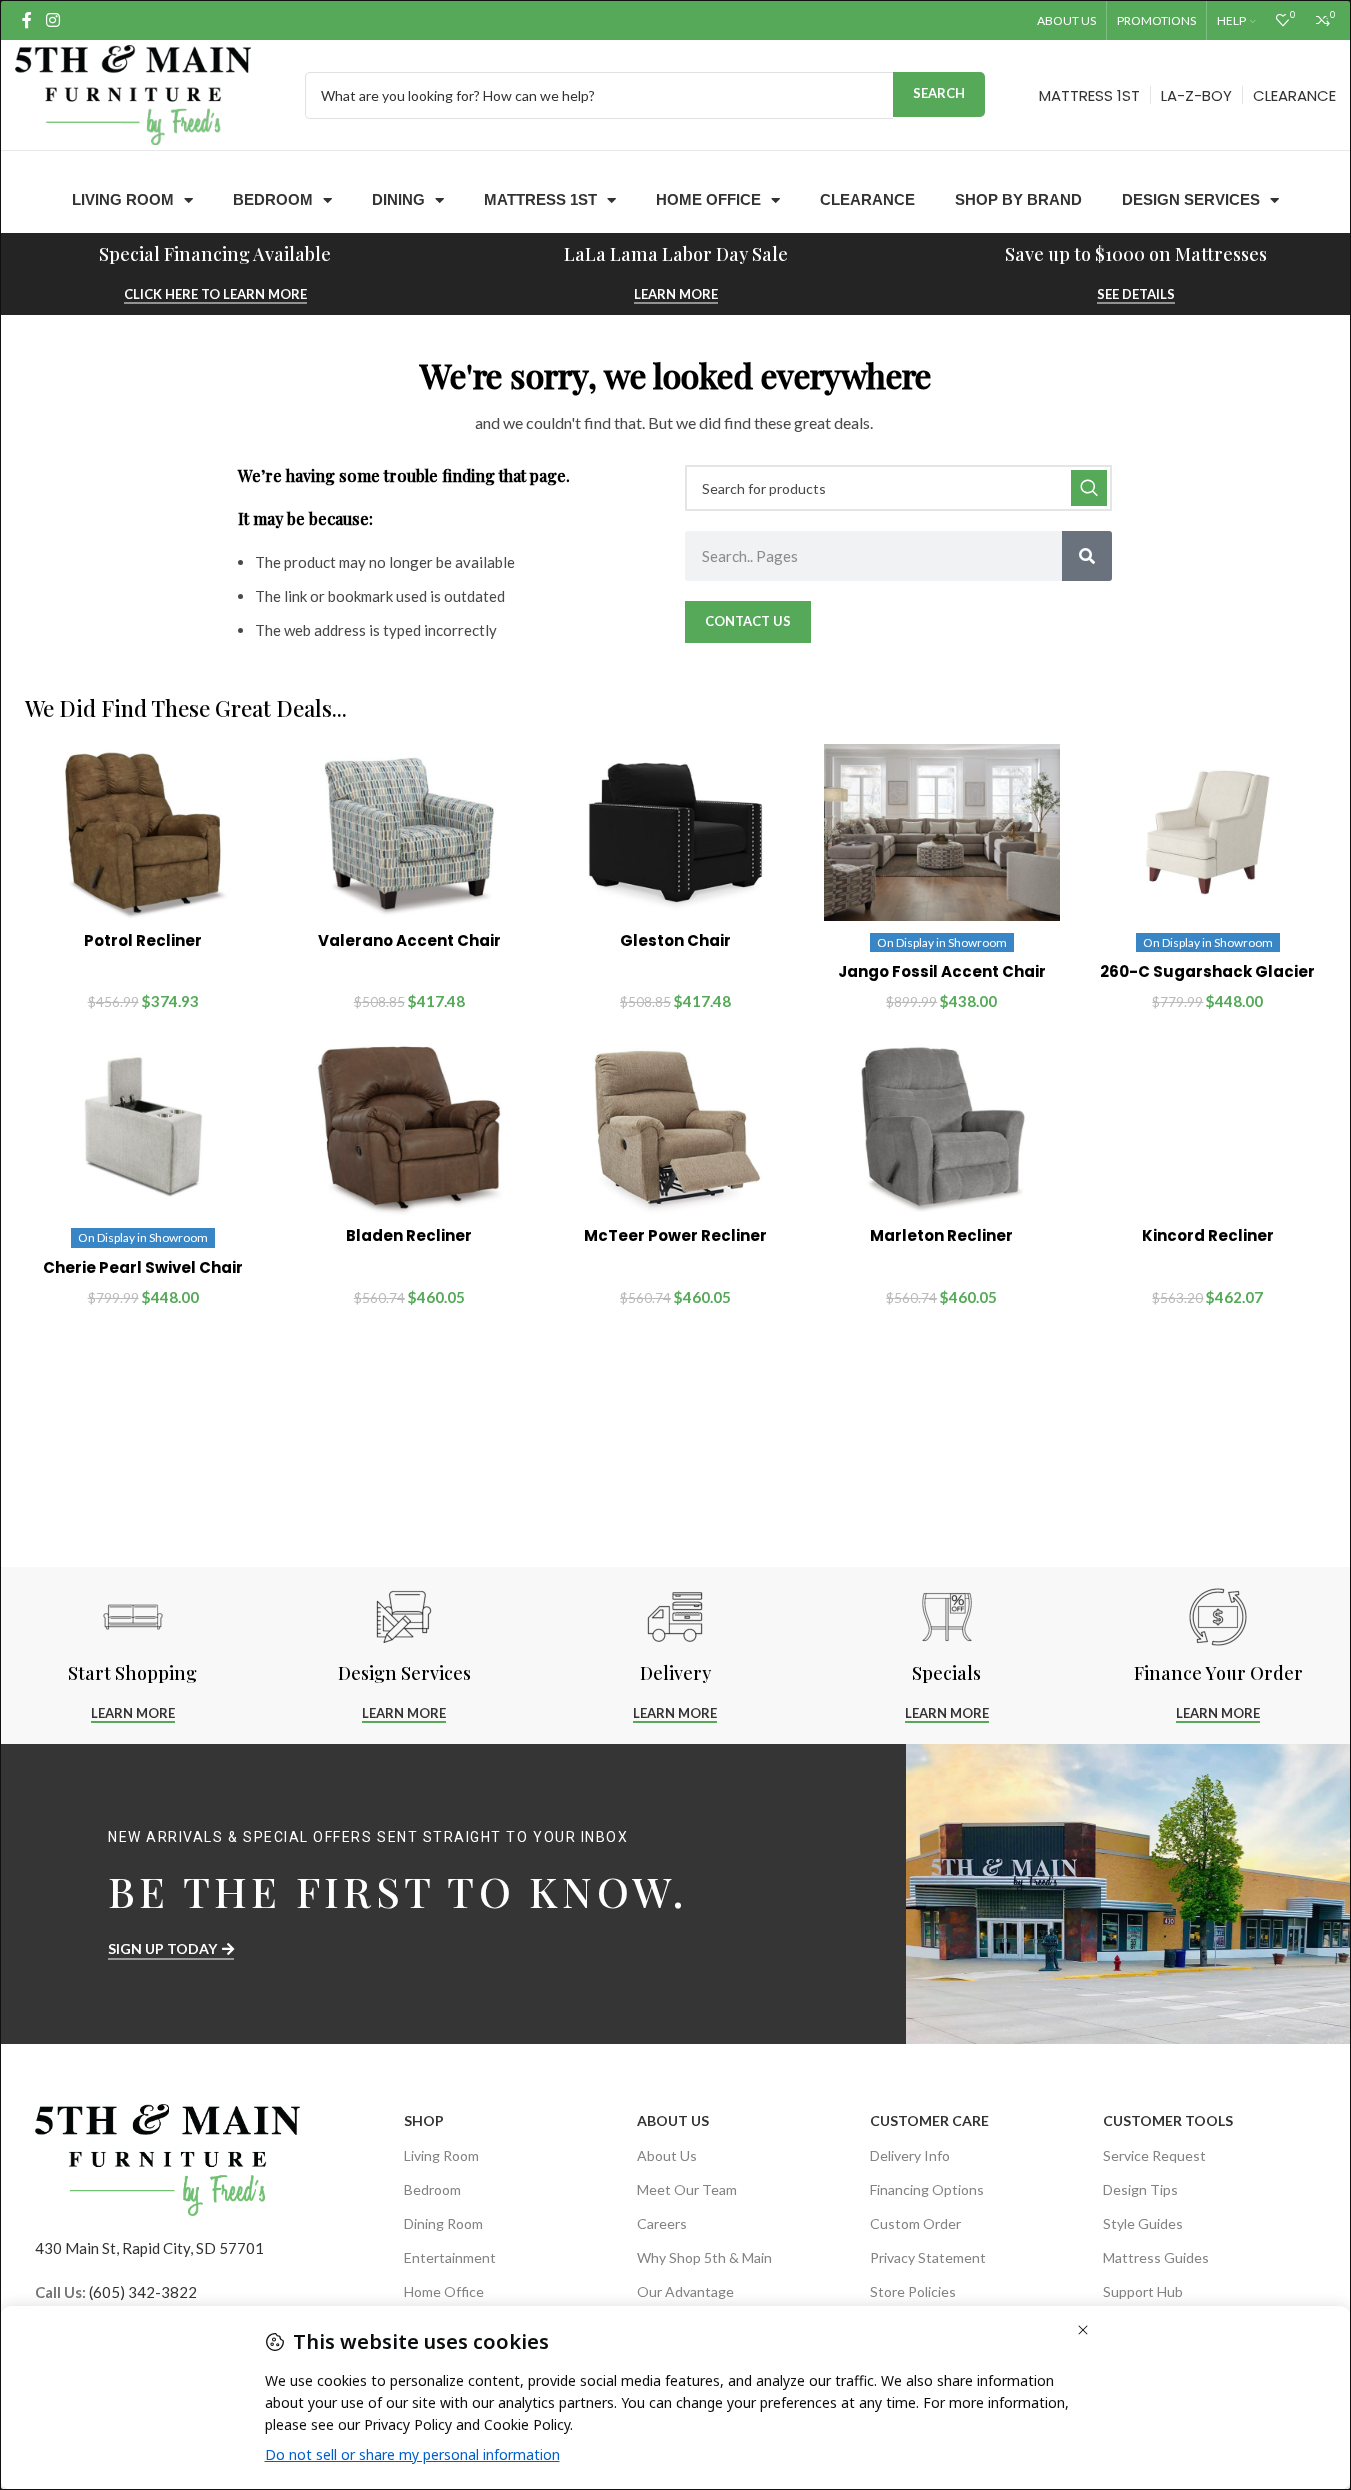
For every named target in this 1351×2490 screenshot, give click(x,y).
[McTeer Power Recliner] (675, 1127)
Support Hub (1143, 2291)
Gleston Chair (675, 940)
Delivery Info (910, 2155)
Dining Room (443, 2223)
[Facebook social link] (27, 20)
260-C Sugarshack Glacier (1207, 971)
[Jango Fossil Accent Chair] (942, 832)
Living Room (123, 199)
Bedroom (273, 199)
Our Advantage (685, 2291)
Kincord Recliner (1208, 1235)
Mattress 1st (540, 199)
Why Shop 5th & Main (704, 2257)
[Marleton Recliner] (942, 1127)
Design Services (1191, 199)
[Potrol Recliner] (143, 832)
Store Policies (913, 2291)
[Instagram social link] (52, 20)
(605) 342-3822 (143, 2292)
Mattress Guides (1156, 2257)
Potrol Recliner (143, 940)
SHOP (424, 2120)
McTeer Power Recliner (675, 1235)
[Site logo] (133, 93)
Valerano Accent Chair (409, 940)
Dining (398, 199)
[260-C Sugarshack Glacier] (1208, 832)
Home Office (708, 199)
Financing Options (927, 2189)
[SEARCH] (1089, 488)
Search (939, 93)
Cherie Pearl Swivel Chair (143, 1267)
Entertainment (450, 2257)
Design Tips (1140, 2189)
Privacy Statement (928, 2257)
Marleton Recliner (941, 1235)
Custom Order (915, 2223)
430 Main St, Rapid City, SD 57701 (149, 2248)
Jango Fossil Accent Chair (942, 971)
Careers (662, 2223)
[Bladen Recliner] (409, 1127)
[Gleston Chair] (675, 832)
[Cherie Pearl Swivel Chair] (143, 1127)
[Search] (1087, 556)
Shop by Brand (1018, 199)
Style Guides (1143, 2223)
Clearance (867, 199)
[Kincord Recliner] (1208, 1127)
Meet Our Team (687, 2189)
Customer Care (929, 2120)
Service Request (1154, 2155)
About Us (673, 2120)
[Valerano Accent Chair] (409, 832)
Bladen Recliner (409, 1235)
